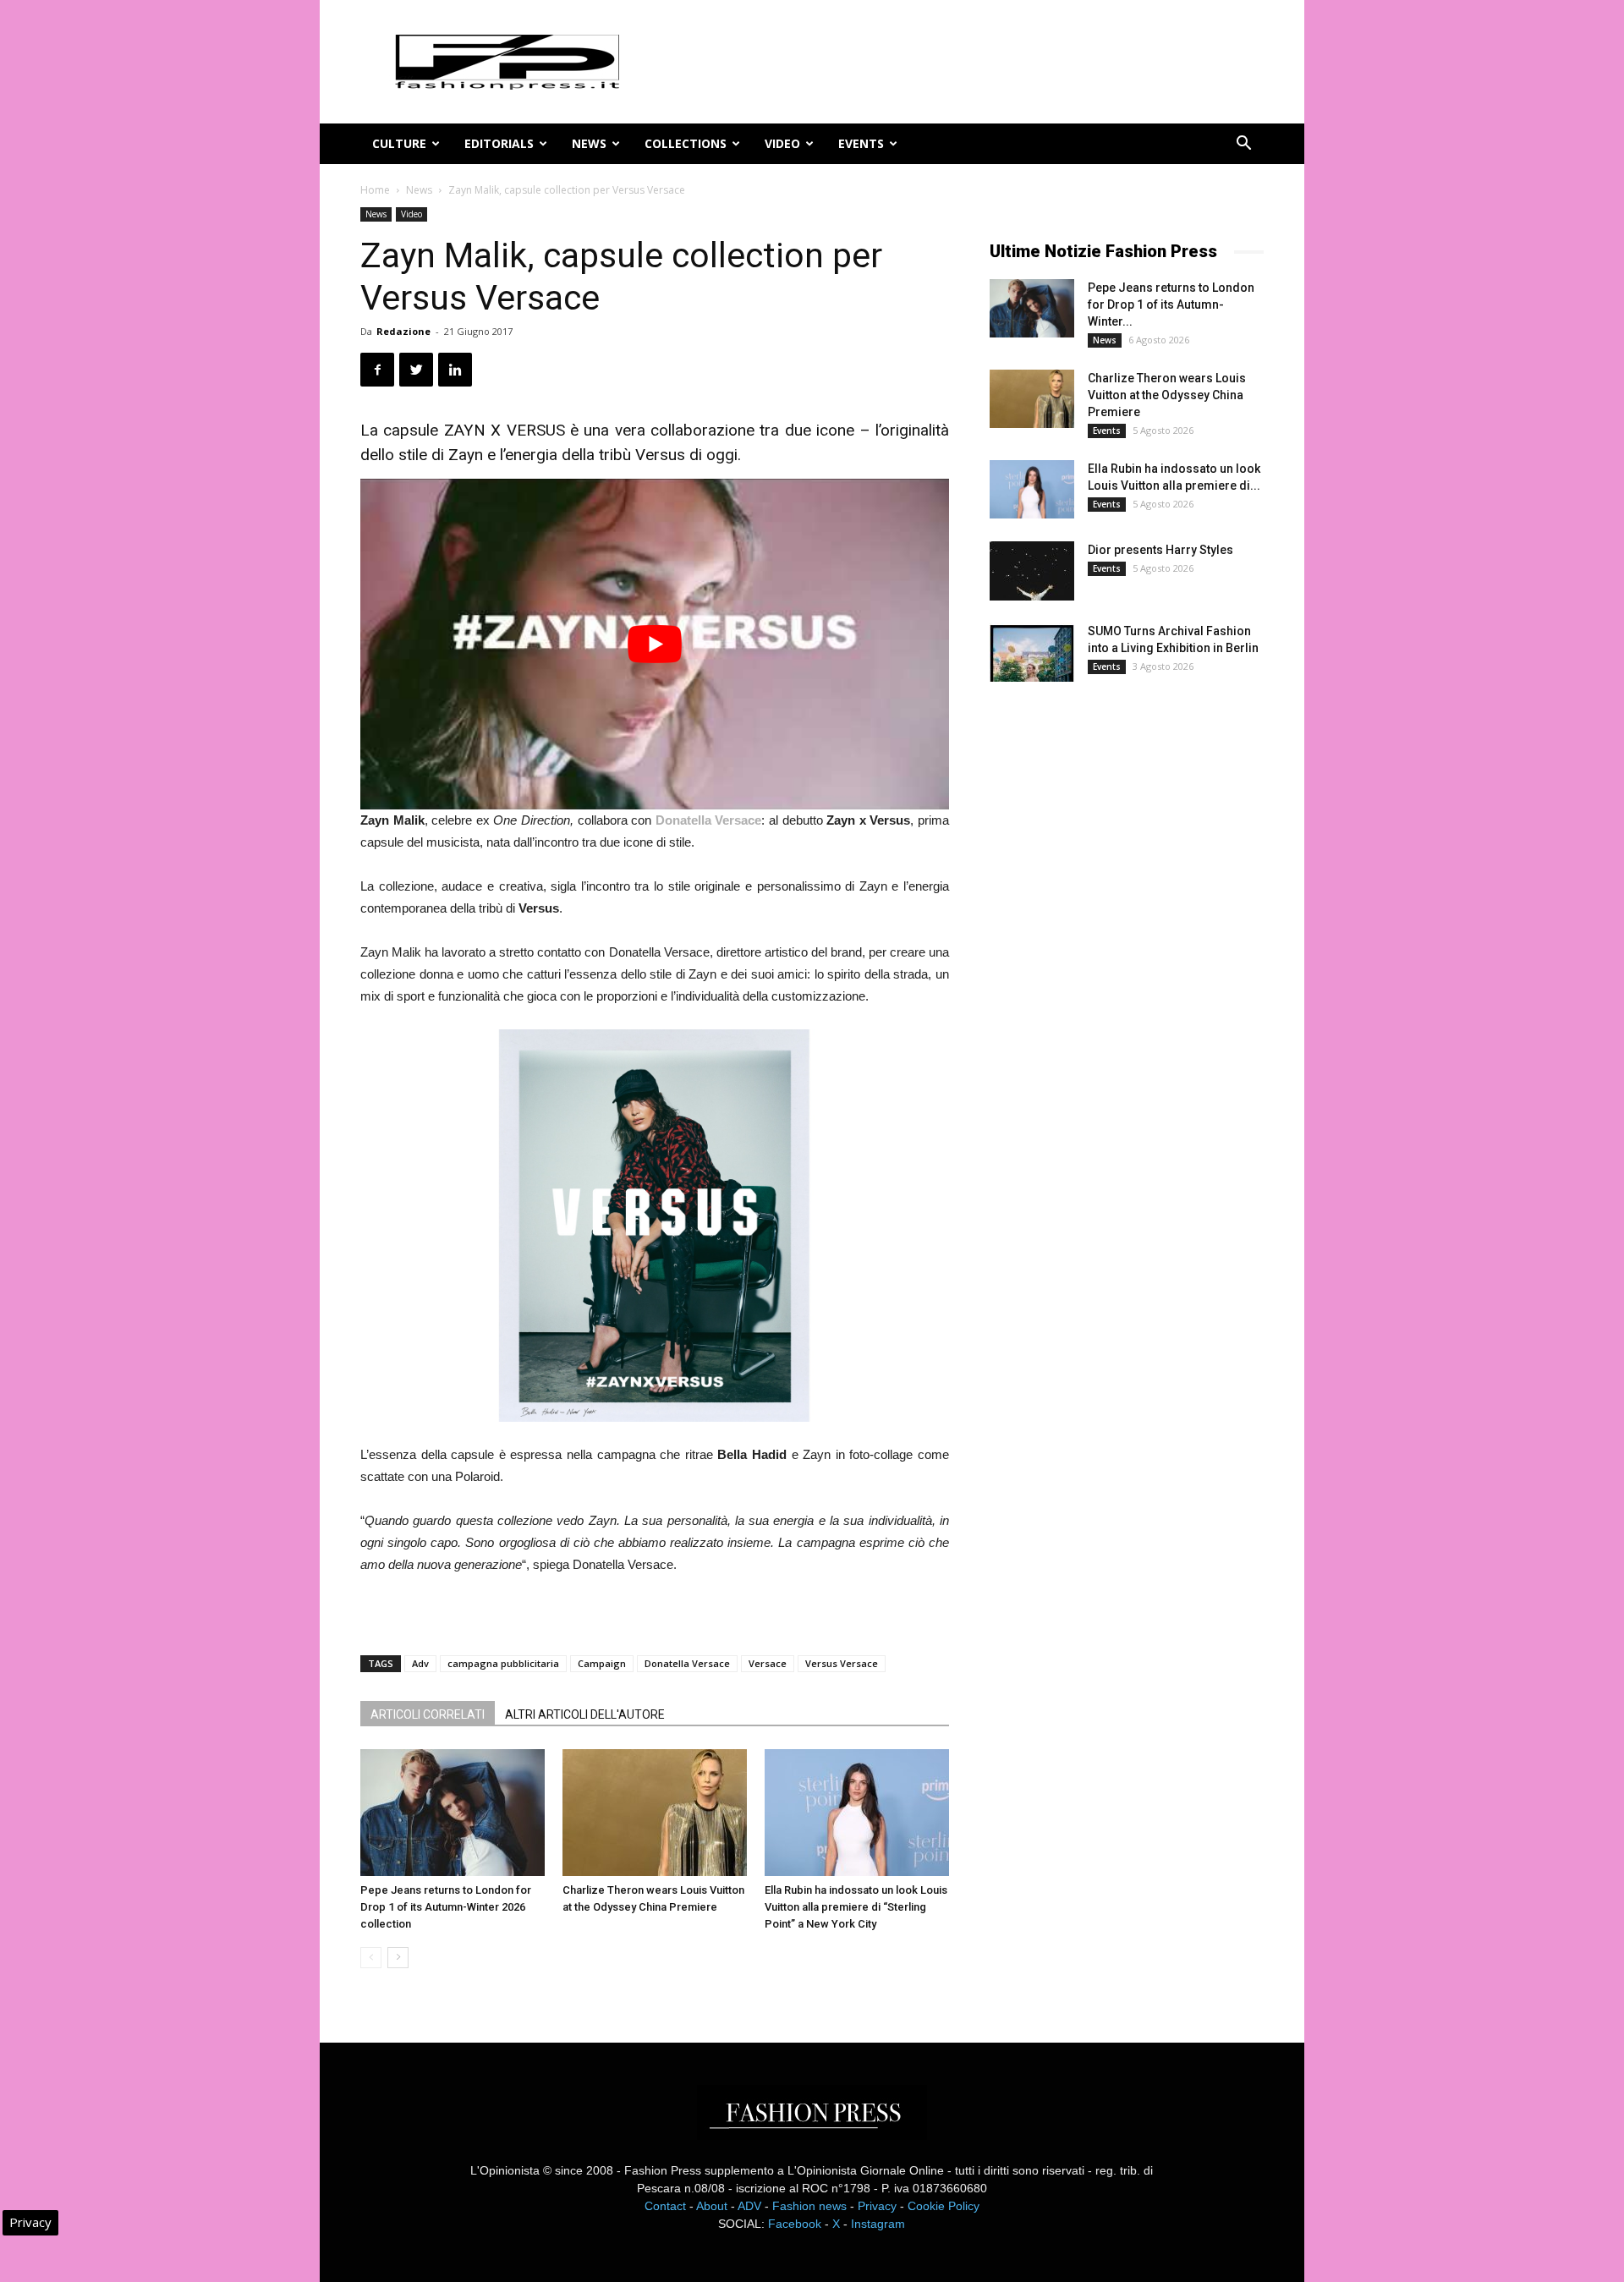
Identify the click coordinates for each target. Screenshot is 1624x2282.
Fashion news (809, 2206)
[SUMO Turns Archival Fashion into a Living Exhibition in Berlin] (1032, 652)
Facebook (795, 2224)
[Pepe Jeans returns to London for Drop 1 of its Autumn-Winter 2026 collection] (453, 1813)
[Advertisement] (1116, 976)
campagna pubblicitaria (503, 1663)
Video (782, 143)
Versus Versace (842, 1663)
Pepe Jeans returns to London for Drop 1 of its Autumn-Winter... (1171, 304)
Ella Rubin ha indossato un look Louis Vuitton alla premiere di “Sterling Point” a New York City (856, 1907)
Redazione (403, 331)
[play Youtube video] (655, 644)
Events (861, 143)
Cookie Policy (944, 2206)
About (712, 2206)
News (589, 143)
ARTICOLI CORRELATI (428, 1714)
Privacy (877, 2206)
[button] (1243, 145)
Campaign (602, 1663)
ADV (749, 2206)
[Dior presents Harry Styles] (1032, 571)
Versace (768, 1663)
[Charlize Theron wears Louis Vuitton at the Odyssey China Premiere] (655, 1813)
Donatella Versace (687, 1663)
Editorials (499, 143)
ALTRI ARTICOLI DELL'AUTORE (585, 1714)
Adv (420, 1663)
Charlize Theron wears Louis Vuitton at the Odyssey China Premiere (1167, 395)
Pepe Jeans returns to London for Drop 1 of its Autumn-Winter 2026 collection (446, 1907)
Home (375, 190)
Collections (686, 143)
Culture (399, 143)
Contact (665, 2206)
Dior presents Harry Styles (1160, 550)
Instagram (878, 2224)
